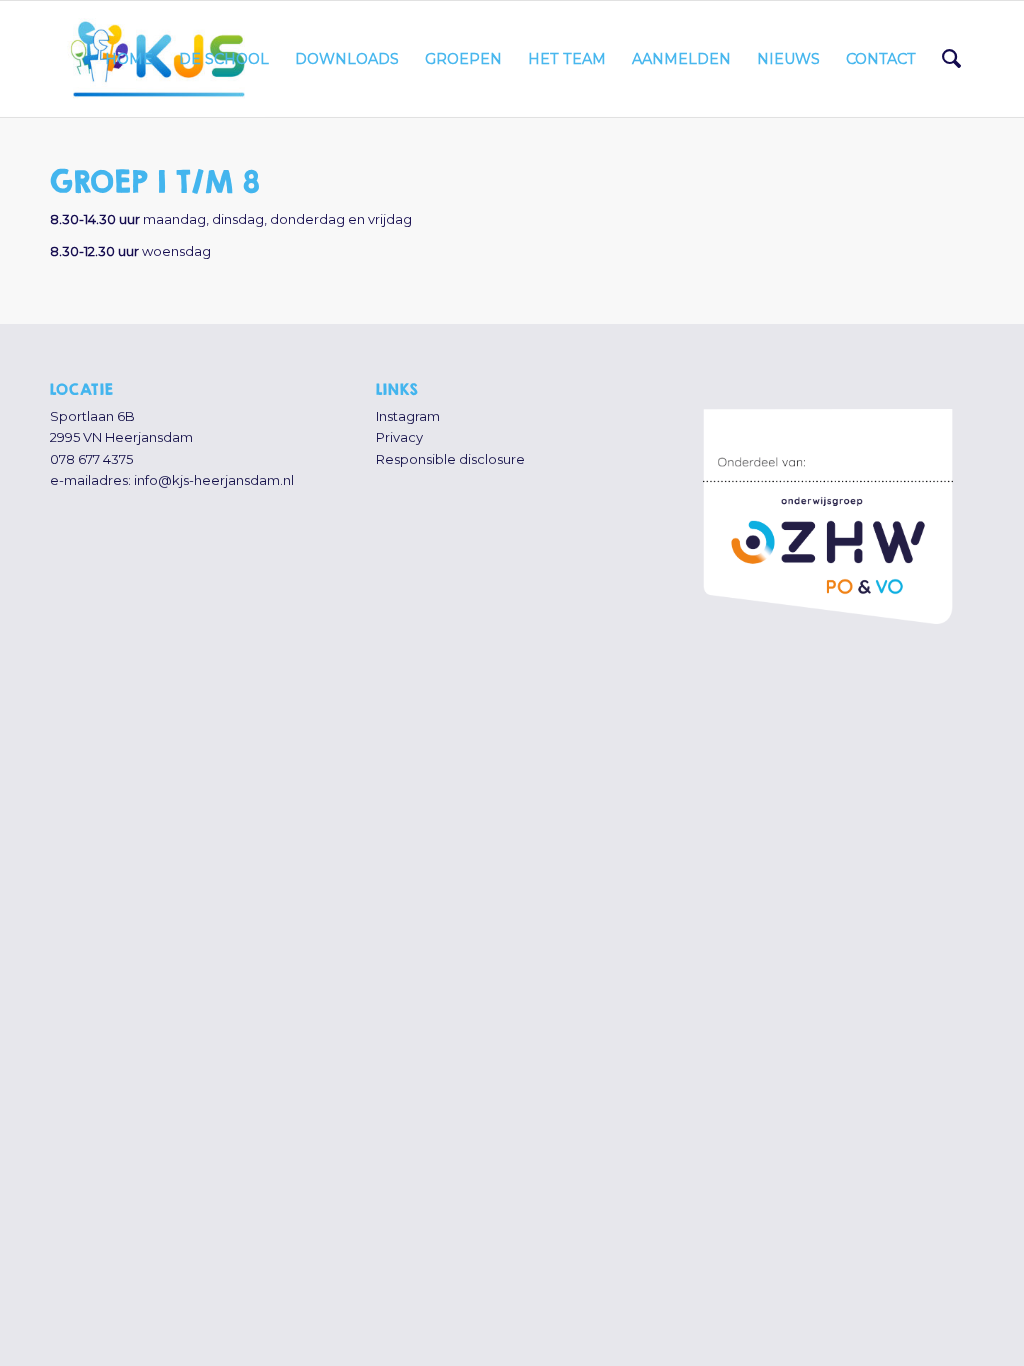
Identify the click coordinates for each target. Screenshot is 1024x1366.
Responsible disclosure (450, 459)
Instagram (408, 416)
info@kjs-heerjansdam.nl (214, 480)
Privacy (399, 437)
